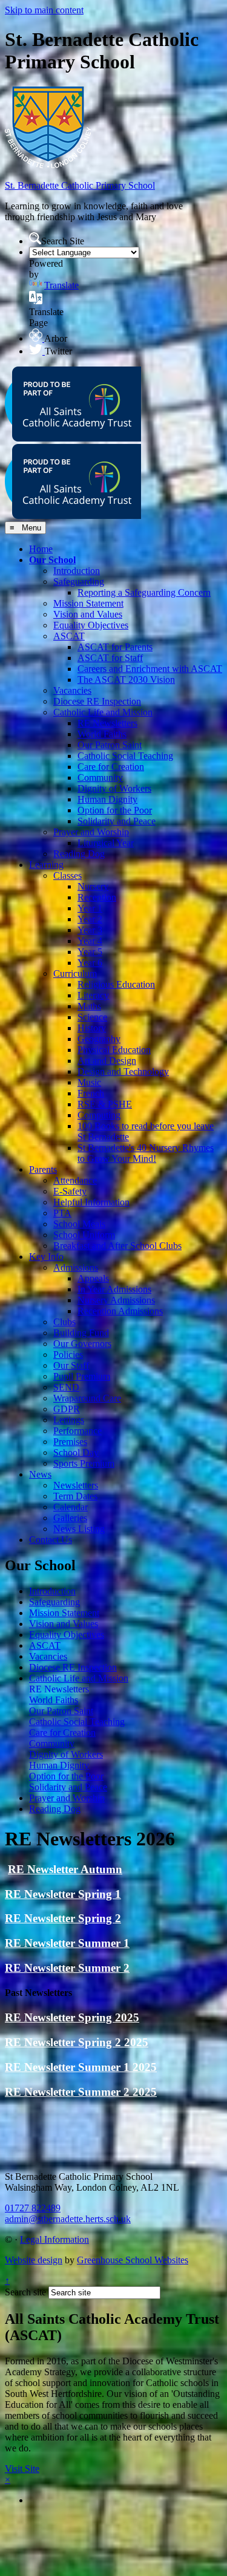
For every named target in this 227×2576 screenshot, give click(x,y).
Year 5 (90, 952)
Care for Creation (111, 767)
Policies (68, 1355)
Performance (77, 1431)
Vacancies (72, 690)
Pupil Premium (82, 1376)
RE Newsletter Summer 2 (67, 1968)
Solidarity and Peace (117, 821)
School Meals (79, 1224)
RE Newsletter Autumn (65, 1869)
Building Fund (81, 1333)
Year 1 (90, 908)
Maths (89, 1006)
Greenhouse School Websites (133, 2260)
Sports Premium (84, 1463)
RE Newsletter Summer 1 (67, 1943)
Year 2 (90, 919)
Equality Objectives (91, 625)
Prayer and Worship (91, 832)
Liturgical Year (106, 843)
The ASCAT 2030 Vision (126, 680)
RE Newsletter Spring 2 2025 (77, 2042)
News (40, 1474)
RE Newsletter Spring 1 (63, 1894)
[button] (35, 238)
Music (89, 1082)
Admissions (76, 1267)
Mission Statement (88, 603)
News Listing (79, 1529)
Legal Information (54, 2239)
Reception (97, 897)
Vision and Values (88, 614)
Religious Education (116, 984)
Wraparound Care (87, 1398)
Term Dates (75, 1496)
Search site (25, 2292)
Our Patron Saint (110, 745)
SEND (66, 1387)
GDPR (67, 1409)
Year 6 (90, 963)
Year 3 (90, 930)
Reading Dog (79, 854)
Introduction (77, 571)
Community (100, 778)
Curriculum (75, 973)
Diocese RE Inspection (97, 701)
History (92, 1028)
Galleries (70, 1518)
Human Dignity (107, 799)
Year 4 (90, 941)
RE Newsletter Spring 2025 (72, 2017)
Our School (52, 560)
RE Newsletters (107, 723)
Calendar (71, 1507)
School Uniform (84, 1235)
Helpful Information (91, 1202)
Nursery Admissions (116, 1300)
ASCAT (69, 636)
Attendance (75, 1180)
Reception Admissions (120, 1311)
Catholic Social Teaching (125, 756)
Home (41, 549)
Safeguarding (79, 582)
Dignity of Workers (114, 788)
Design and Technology (123, 1071)
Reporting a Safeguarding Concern (144, 592)
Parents (43, 1169)
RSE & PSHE (105, 1104)
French (91, 1093)
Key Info (46, 1257)
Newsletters (76, 1485)
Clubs (64, 1322)
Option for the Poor (115, 810)
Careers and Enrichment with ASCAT (150, 669)
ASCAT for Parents (115, 647)
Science (92, 1017)
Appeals (93, 1278)
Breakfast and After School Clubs (117, 1246)
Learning (46, 865)
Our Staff (71, 1365)
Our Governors (82, 1344)
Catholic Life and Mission (103, 712)
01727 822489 (33, 2208)
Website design (34, 2260)
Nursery (93, 886)
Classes (67, 876)
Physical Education (114, 1050)
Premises (70, 1442)
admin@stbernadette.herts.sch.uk (68, 2219)
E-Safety (70, 1191)
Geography (99, 1039)
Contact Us (51, 1540)
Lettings (69, 1420)
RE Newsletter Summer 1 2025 (81, 2067)
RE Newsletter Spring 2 (63, 1918)
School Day (76, 1453)
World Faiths (102, 734)
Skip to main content (44, 10)
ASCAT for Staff (110, 658)
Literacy (93, 995)
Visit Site (22, 2469)
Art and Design (107, 1061)
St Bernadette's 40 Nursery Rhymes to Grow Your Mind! (146, 1153)
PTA (62, 1213)
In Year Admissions (114, 1289)
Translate (61, 285)
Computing (99, 1115)
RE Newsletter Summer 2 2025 (81, 2092)
